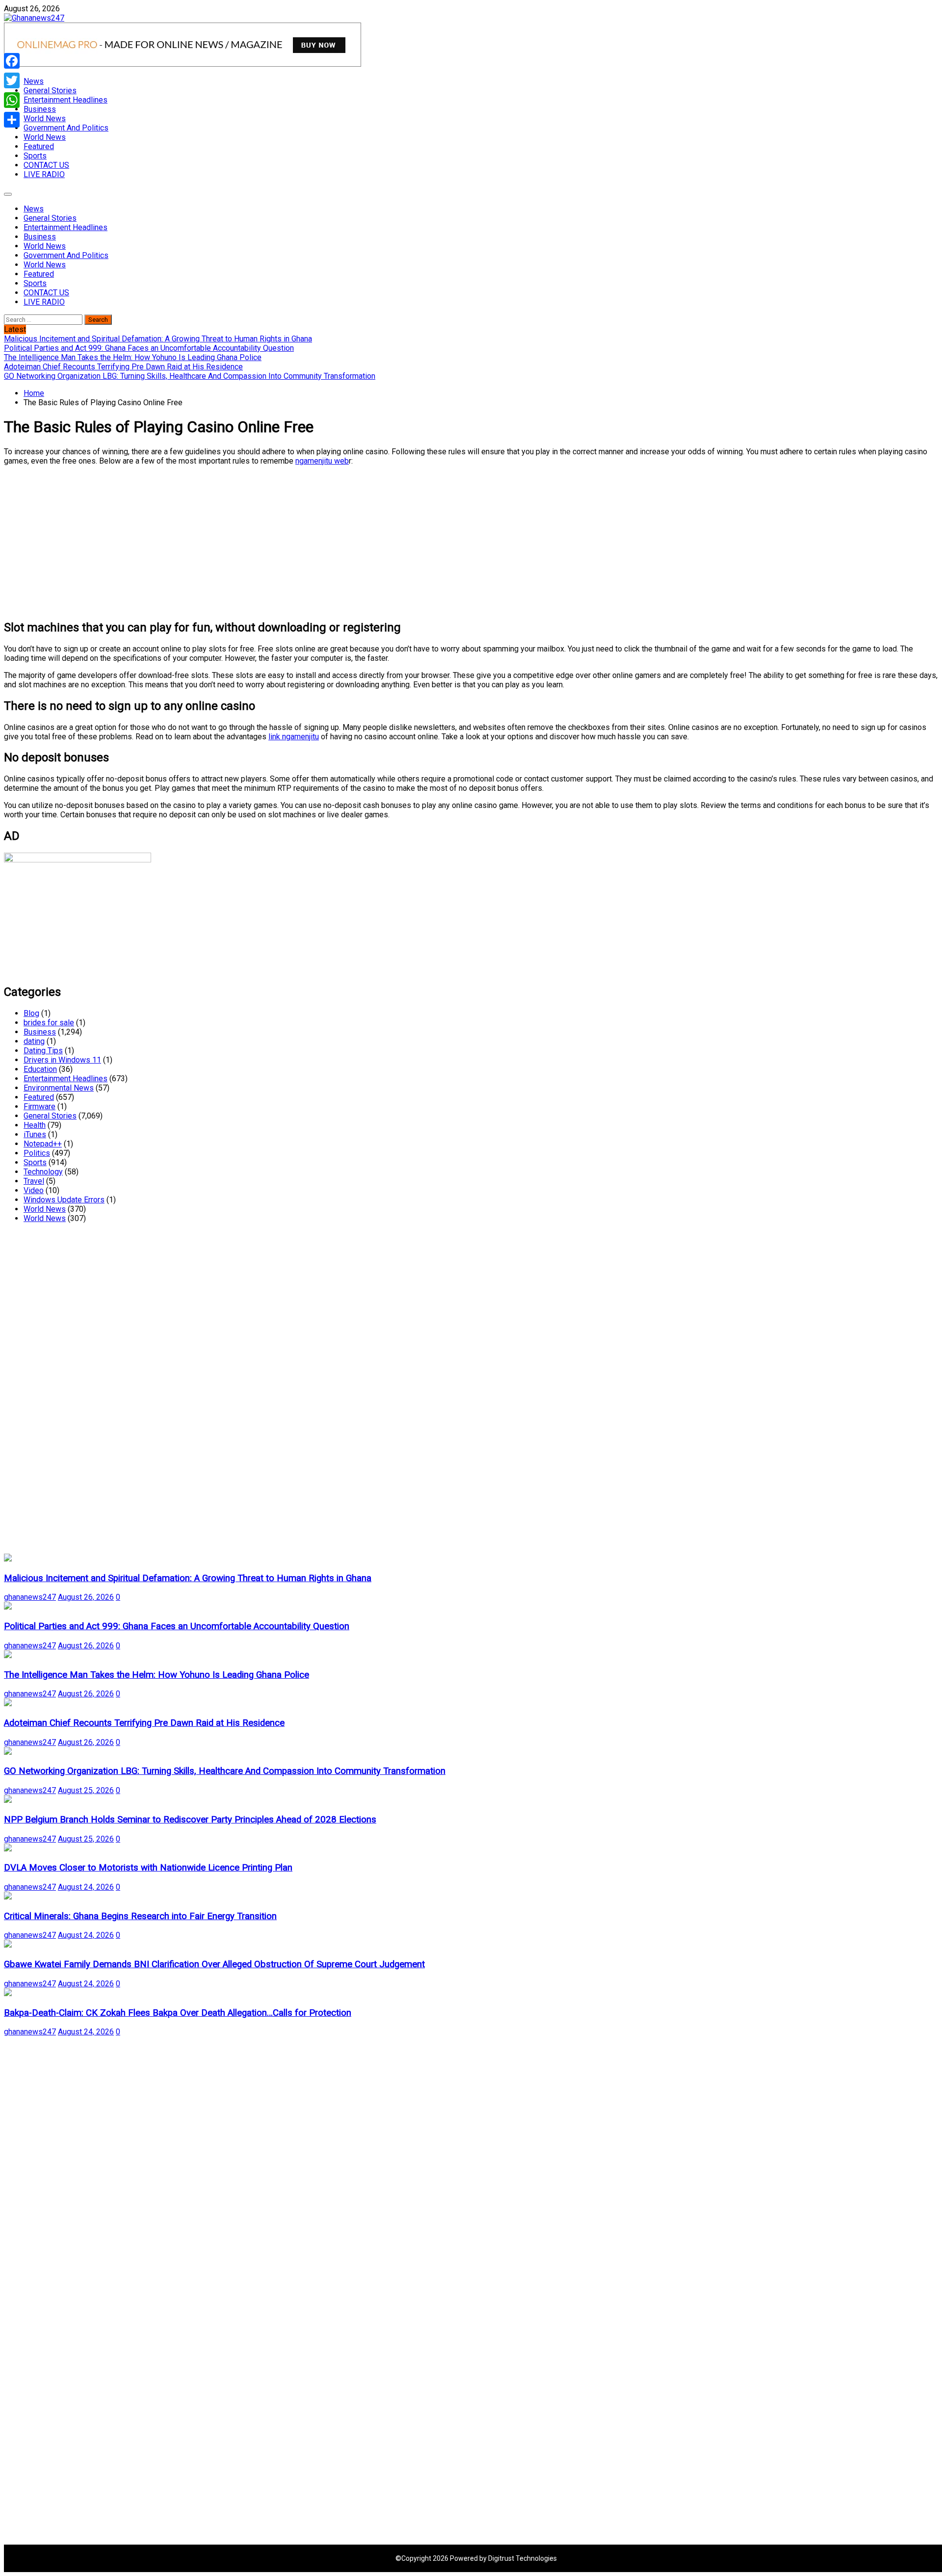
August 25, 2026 (86, 1790)
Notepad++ (43, 1144)
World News (45, 118)
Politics (37, 1153)
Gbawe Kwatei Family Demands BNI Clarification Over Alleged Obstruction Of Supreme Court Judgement (214, 1964)
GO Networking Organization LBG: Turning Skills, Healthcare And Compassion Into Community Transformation (225, 1771)
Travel (34, 1181)
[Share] (12, 120)
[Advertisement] (298, 542)
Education (40, 1069)
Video (34, 1190)
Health (35, 1125)
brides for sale (49, 1023)
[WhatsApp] (12, 100)
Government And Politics (66, 128)
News (34, 81)
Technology (43, 1172)
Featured (39, 146)
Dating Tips (43, 1051)
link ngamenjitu (294, 737)
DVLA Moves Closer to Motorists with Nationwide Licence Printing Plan (148, 1868)
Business (40, 109)
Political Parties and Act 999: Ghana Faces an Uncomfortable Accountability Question (177, 1626)
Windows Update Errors (64, 1200)
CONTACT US (46, 165)
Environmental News (59, 1088)
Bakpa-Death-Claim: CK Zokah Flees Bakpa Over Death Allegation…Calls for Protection (178, 2013)
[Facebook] (12, 61)
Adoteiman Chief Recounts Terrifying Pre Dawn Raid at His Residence (144, 1723)
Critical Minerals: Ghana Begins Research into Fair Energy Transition (140, 1916)
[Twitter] (12, 80)
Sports (35, 156)
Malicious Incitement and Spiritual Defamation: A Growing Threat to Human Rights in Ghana (188, 1578)
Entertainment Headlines (65, 100)
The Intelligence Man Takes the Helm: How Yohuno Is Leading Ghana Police (157, 1675)
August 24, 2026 (86, 1887)
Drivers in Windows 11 (62, 1060)
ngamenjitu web (322, 461)
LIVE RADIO (44, 174)
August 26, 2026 (86, 1597)
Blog (31, 1013)
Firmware (39, 1106)
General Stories (50, 91)
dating (34, 1041)
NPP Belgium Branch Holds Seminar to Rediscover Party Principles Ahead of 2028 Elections (190, 1820)
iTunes (35, 1134)
